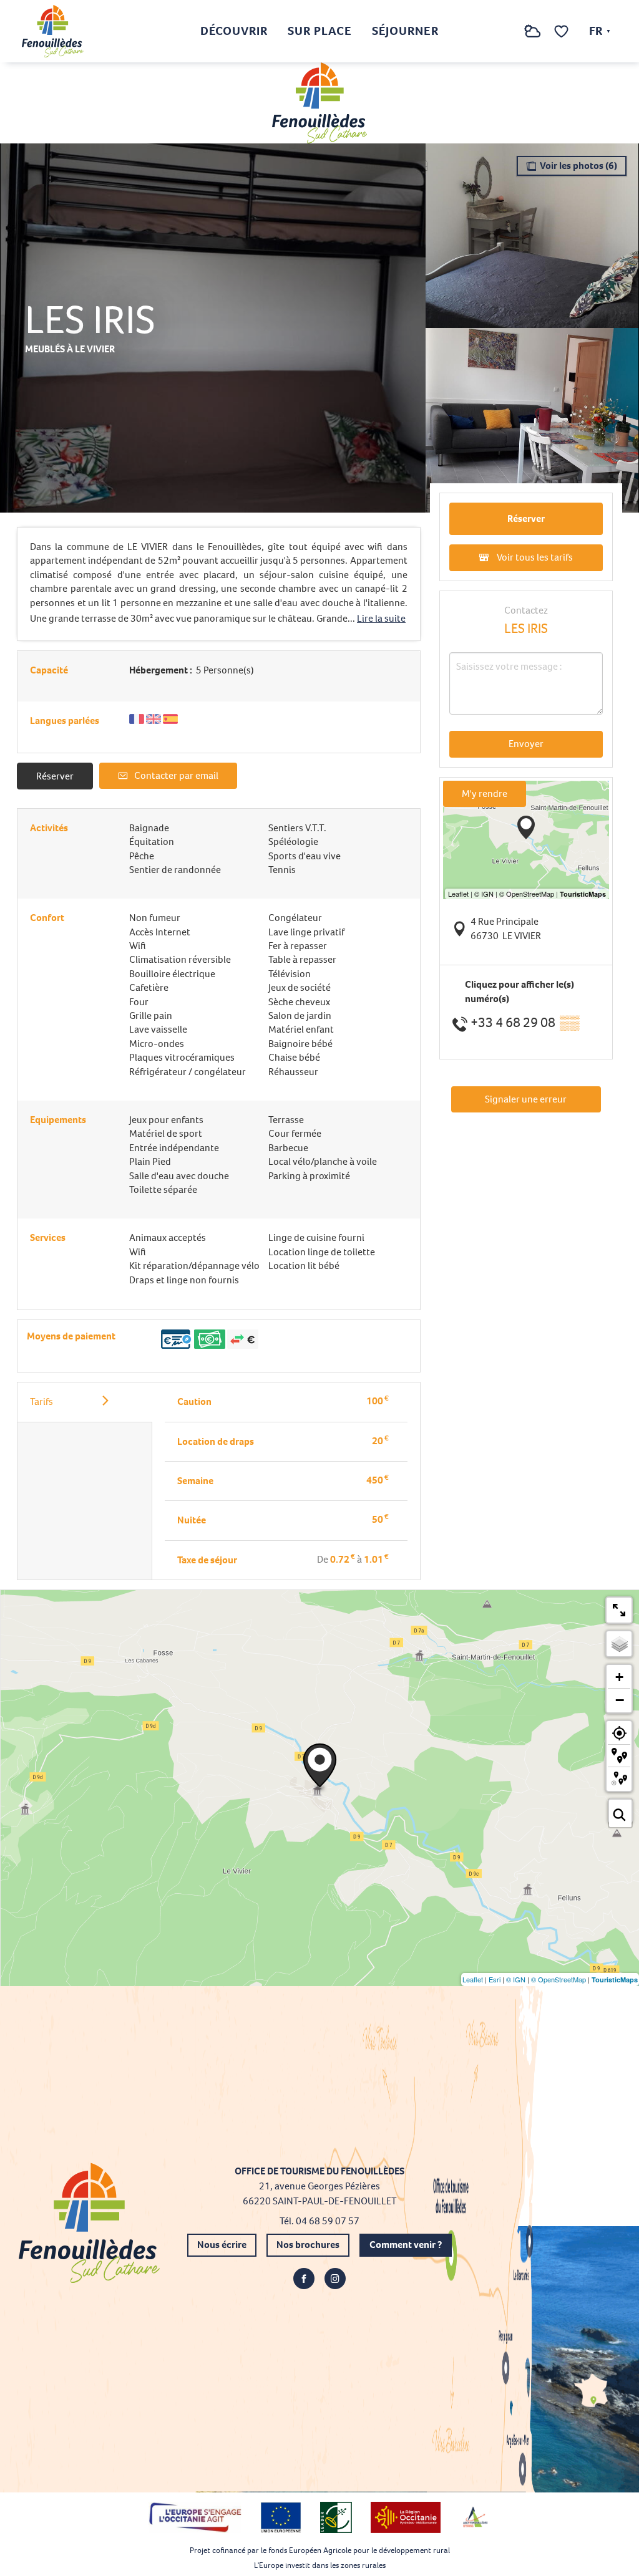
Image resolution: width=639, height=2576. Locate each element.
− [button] (620, 1700)
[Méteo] (533, 38)
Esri (495, 1979)
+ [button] (619, 1677)
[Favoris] (563, 31)
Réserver (55, 776)
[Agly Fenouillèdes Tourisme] (53, 31)
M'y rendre (485, 794)
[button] (507, 31)
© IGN (516, 1979)
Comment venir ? (406, 2245)
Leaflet (473, 1979)
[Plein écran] (619, 1610)
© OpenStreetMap (559, 1979)
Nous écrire (222, 2245)
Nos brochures (308, 2245)
